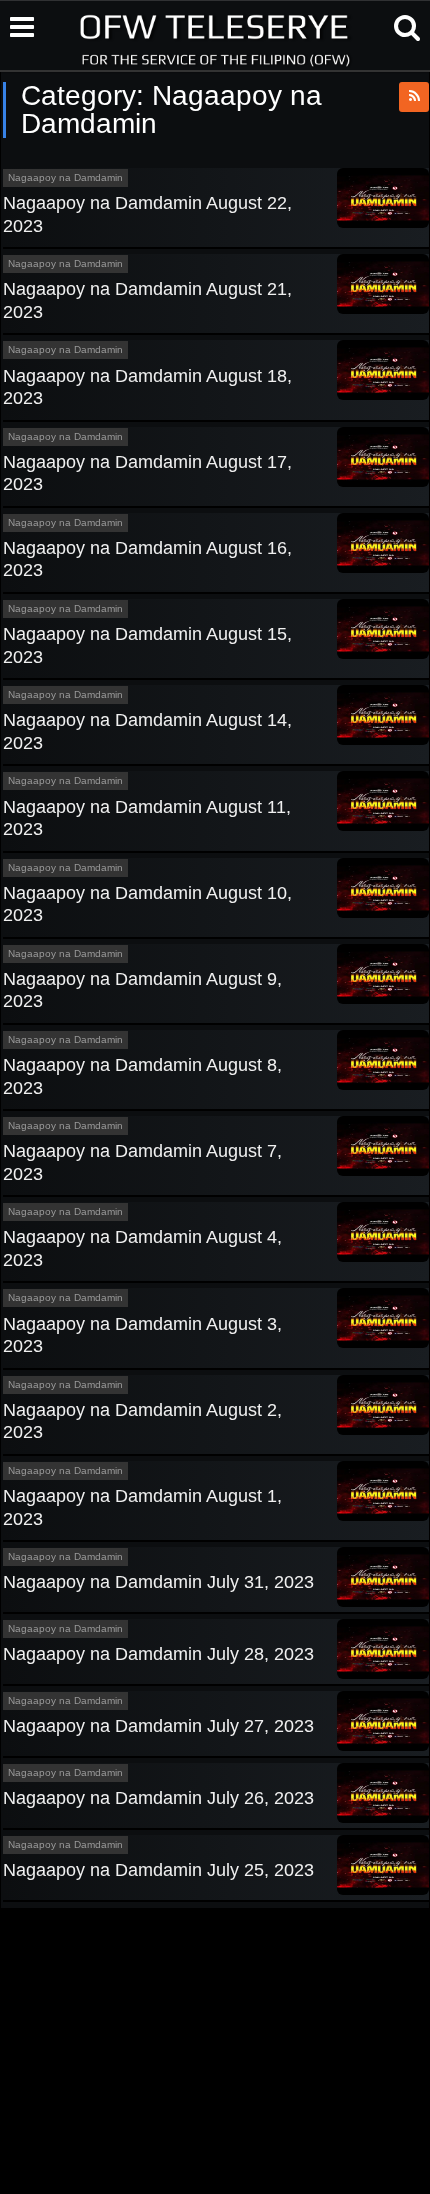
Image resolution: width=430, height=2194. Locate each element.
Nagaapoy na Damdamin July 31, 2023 (158, 1582)
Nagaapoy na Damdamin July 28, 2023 (158, 1654)
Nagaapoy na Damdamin (65, 177)
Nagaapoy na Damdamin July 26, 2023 (158, 1798)
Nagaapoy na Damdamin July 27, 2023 (158, 1726)
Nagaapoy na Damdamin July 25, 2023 (158, 1870)
